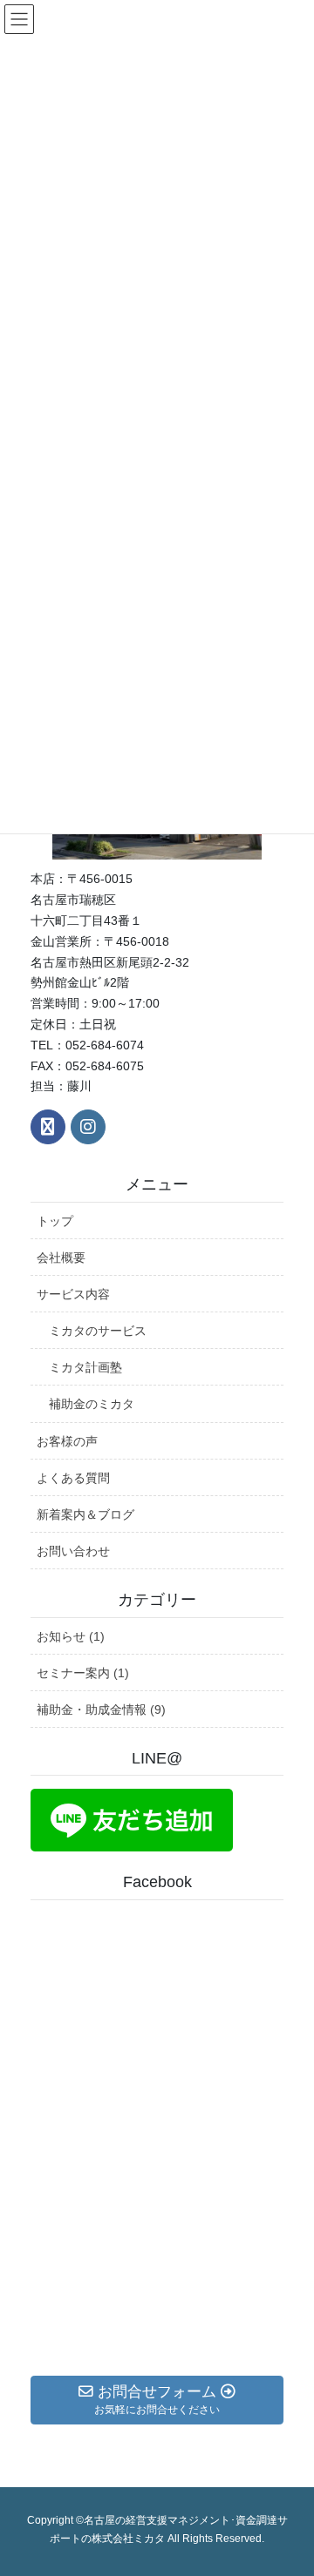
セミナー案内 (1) (83, 1673)
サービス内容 (73, 1294)
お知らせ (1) (71, 1636)
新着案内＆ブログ (85, 1514)
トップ (55, 1221)
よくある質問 (73, 1478)
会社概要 (61, 1258)
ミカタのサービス (98, 1331)
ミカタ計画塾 (85, 1367)
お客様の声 (67, 1441)
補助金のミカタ (92, 1404)
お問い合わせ (73, 1551)
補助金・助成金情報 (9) (101, 1709)
